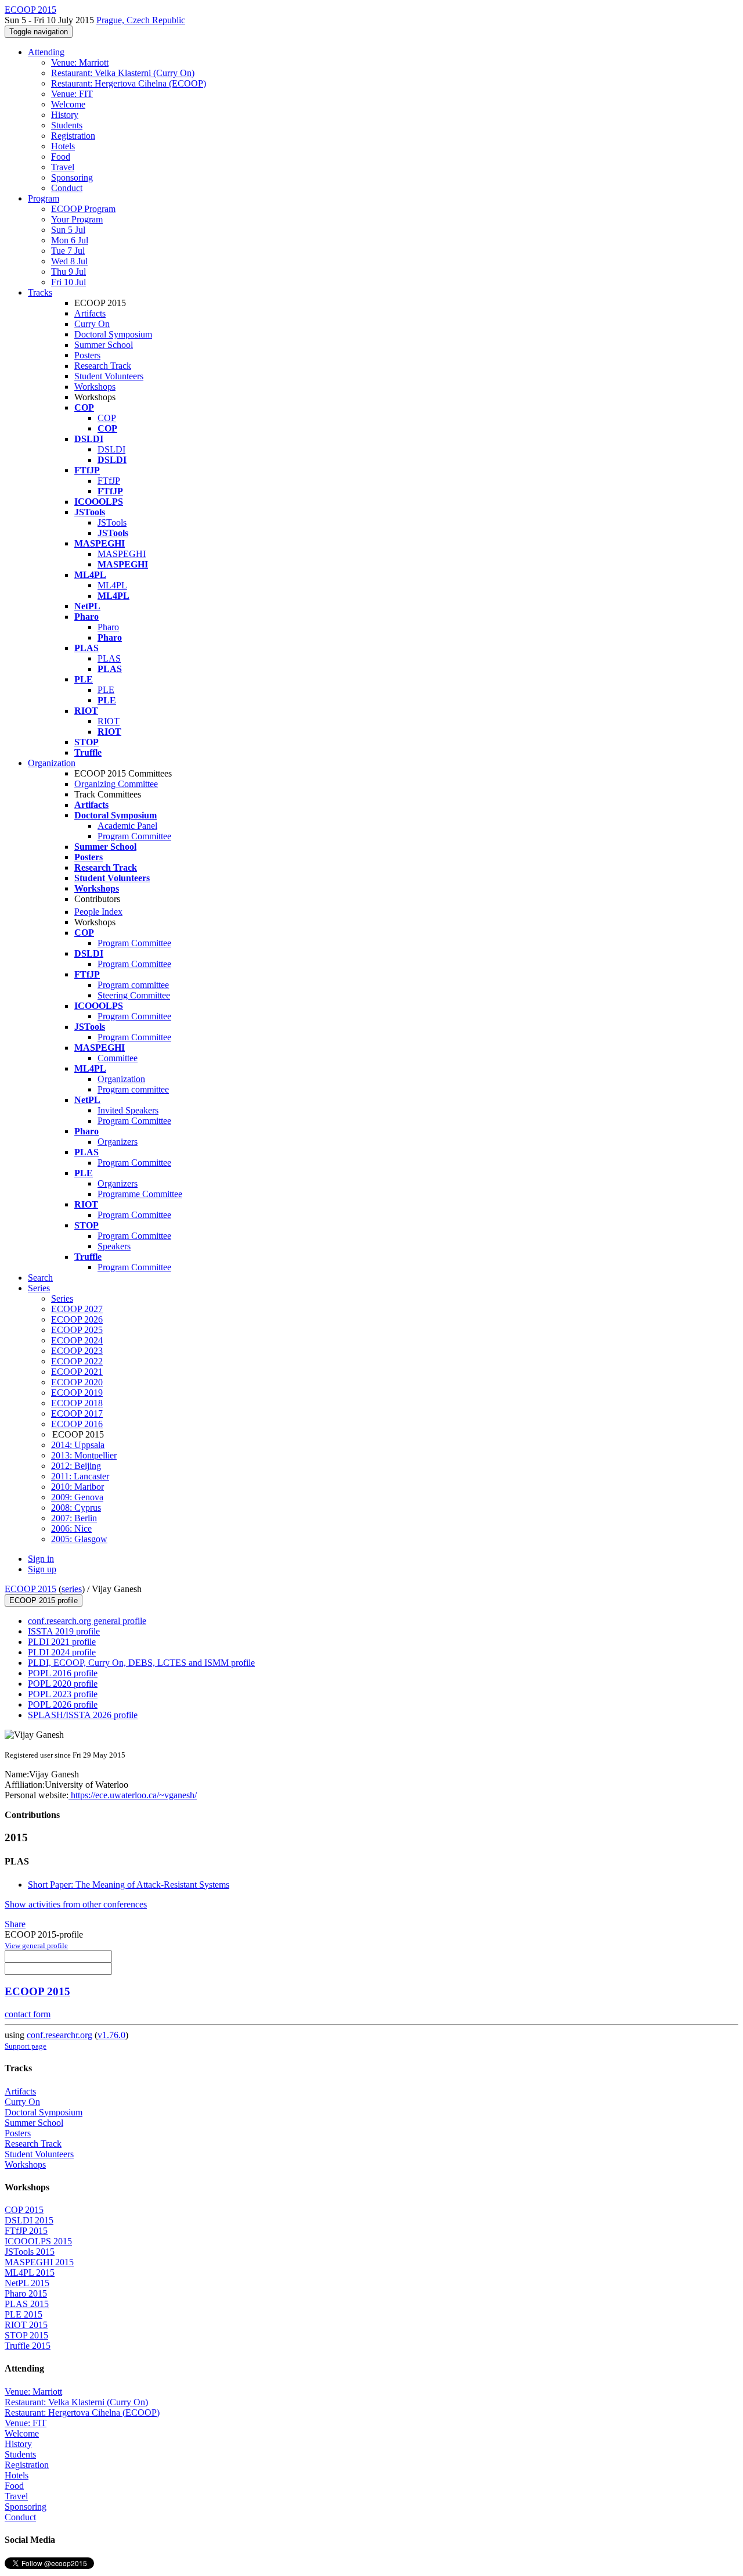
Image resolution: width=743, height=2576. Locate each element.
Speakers (114, 1246)
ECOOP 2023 (77, 1351)
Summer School (104, 345)
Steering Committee (134, 995)
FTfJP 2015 (26, 2231)
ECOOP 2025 (77, 1330)
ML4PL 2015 (30, 2273)
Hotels (63, 146)
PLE (106, 690)
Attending (46, 52)
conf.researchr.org (59, 2035)
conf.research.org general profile (87, 1621)
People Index (98, 912)
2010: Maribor (77, 1487)
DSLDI (111, 449)
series (72, 1589)
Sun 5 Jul (68, 230)
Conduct (67, 188)
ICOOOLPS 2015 (38, 2241)
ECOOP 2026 (77, 1319)
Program (44, 198)
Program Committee (134, 836)
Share (15, 1924)
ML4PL (112, 585)
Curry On (92, 324)
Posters (87, 355)
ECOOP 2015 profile (44, 1600)
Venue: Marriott (80, 62)
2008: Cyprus (76, 1508)
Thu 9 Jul (68, 272)
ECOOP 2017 (77, 1413)
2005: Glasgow (79, 1539)
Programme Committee (140, 1194)
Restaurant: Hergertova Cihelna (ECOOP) (129, 83)
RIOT (109, 721)
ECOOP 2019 (77, 1393)
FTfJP (109, 481)
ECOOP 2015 (30, 1589)
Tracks (40, 292)
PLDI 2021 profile (62, 1642)
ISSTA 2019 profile (64, 1631)
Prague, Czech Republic (141, 20)
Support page (26, 2046)
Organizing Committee (116, 784)
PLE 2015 (24, 2314)
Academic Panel (127, 826)
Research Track (103, 366)
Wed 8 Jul (69, 261)
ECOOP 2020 (77, 1382)
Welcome (68, 104)
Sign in (41, 1559)
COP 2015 (24, 2210)
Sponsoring (72, 177)
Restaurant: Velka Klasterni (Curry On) (123, 73)
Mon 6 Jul (70, 240)
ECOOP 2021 (77, 1372)
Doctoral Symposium (113, 334)
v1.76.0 (111, 2035)
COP (107, 418)
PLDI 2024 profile (62, 1652)
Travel (63, 167)
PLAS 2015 (27, 2304)
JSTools (112, 522)
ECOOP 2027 (77, 1309)
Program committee (133, 985)
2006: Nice (71, 1528)
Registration (73, 136)
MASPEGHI (122, 554)
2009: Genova (77, 1497)
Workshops (95, 387)
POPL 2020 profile (63, 1684)
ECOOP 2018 (77, 1403)
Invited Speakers (128, 1110)
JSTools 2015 (30, 2252)
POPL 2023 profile (63, 1694)
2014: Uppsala (78, 1445)
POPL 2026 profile (63, 1704)
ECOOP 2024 (77, 1340)
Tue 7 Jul (68, 251)
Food (61, 157)
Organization (52, 763)
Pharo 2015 (26, 2293)
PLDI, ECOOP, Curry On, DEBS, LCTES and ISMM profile (141, 1663)
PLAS (109, 658)
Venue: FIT (72, 94)
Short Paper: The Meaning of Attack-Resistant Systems (129, 1885)
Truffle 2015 (28, 2346)
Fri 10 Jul (68, 282)
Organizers (118, 1142)
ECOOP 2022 (77, 1361)
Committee (118, 1058)
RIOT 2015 (26, 2325)
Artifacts (90, 313)
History (65, 115)
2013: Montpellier (84, 1455)
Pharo (108, 627)
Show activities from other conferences (76, 1904)
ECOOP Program (83, 209)
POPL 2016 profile (63, 1673)
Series (62, 1298)
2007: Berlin (74, 1518)
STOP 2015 (26, 2335)
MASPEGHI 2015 (39, 2262)
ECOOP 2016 (77, 1424)
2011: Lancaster (80, 1476)
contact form (28, 2014)
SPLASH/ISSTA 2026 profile (83, 1715)
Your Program (77, 219)
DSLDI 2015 (29, 2220)
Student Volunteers (109, 376)
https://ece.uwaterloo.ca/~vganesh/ (133, 1795)
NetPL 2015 (27, 2283)
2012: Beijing (76, 1466)
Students (67, 125)
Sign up (42, 1569)
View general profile (36, 1946)
